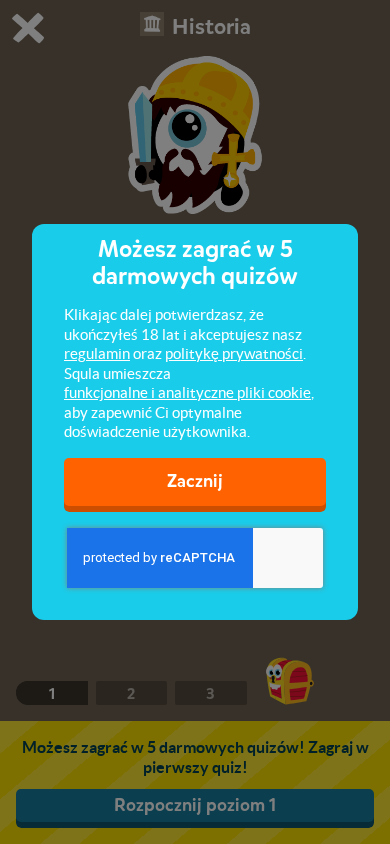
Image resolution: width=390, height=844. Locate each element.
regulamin (97, 353)
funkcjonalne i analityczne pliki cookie (187, 392)
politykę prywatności (234, 353)
